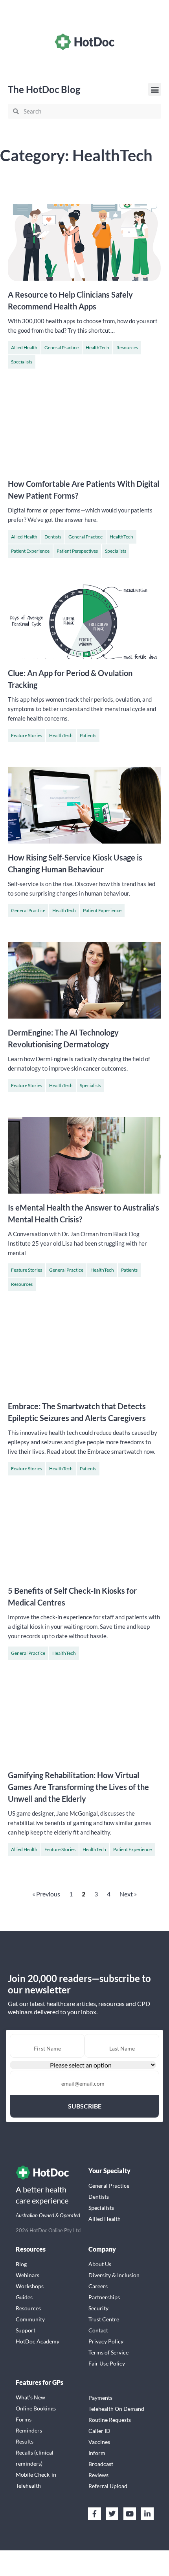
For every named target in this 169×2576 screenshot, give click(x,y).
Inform (97, 2453)
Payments (100, 2398)
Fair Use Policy (107, 2363)
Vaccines (99, 2442)
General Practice (62, 347)
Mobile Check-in (36, 2474)
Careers (98, 2286)
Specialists (22, 362)
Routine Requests (110, 2420)
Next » (128, 1894)
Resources (127, 347)
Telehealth (28, 2486)
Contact (98, 2330)
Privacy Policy (106, 2341)
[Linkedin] (147, 2514)
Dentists (53, 537)
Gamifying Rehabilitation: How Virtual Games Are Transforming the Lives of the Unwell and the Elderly (78, 1787)
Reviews (98, 2475)
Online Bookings (36, 2408)
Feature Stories (27, 735)
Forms (24, 2419)
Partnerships (104, 2297)
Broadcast (101, 2464)
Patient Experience (30, 551)
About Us (100, 2264)
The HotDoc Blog (44, 89)
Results (25, 2441)
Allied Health (24, 347)
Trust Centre (104, 2319)
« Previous (46, 1894)
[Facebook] (94, 2514)
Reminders (29, 2430)
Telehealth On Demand (116, 2409)
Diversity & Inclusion (114, 2275)
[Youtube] (130, 2514)
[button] (155, 89)
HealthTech (97, 347)
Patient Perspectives (77, 551)
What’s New (30, 2397)
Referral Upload (108, 2486)
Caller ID (99, 2431)
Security (98, 2308)
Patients (88, 735)
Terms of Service (108, 2352)
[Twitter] (112, 2514)
